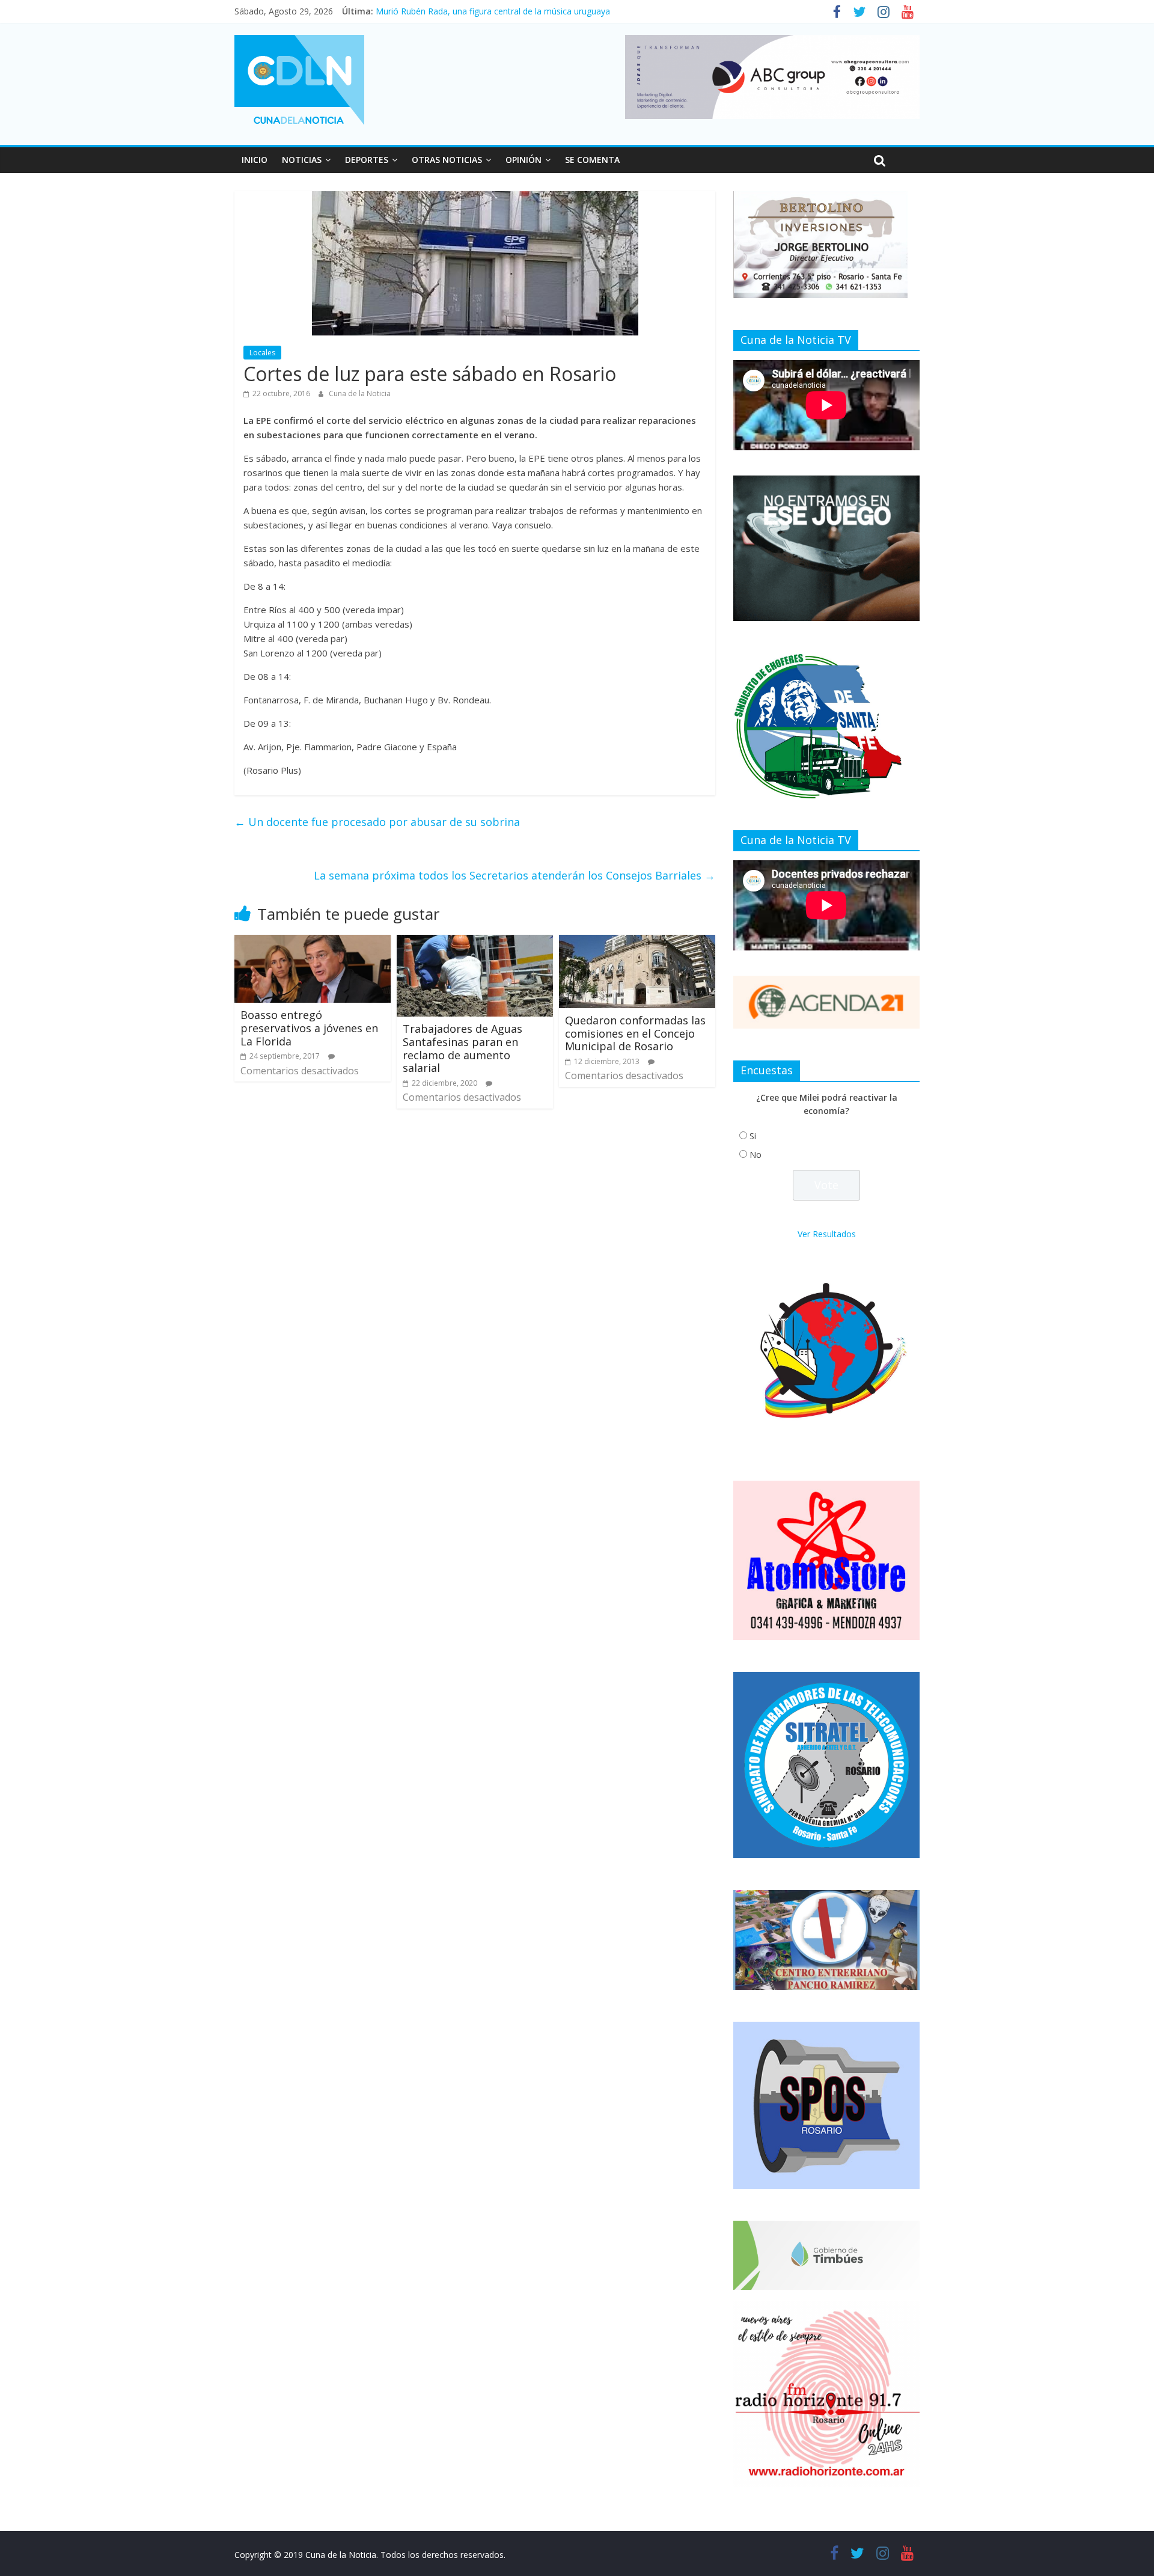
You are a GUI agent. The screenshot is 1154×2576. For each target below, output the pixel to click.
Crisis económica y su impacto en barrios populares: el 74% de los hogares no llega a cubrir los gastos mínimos (593, 11)
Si (753, 1136)
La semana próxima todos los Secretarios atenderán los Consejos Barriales (514, 875)
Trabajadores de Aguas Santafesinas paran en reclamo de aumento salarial (463, 1048)
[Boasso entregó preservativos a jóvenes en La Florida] (313, 942)
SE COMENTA (592, 160)
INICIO (255, 160)
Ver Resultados (827, 1234)
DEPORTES (367, 160)
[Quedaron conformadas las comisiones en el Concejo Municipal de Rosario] (637, 942)
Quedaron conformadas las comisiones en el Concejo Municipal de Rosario (635, 1033)
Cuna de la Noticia (360, 393)
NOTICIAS (302, 160)
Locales (262, 353)
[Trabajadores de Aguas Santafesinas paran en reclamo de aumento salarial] (475, 942)
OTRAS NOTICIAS (447, 160)
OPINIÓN (524, 160)
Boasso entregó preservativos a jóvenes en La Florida (309, 1028)
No (756, 1155)
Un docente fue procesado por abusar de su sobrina (377, 822)
